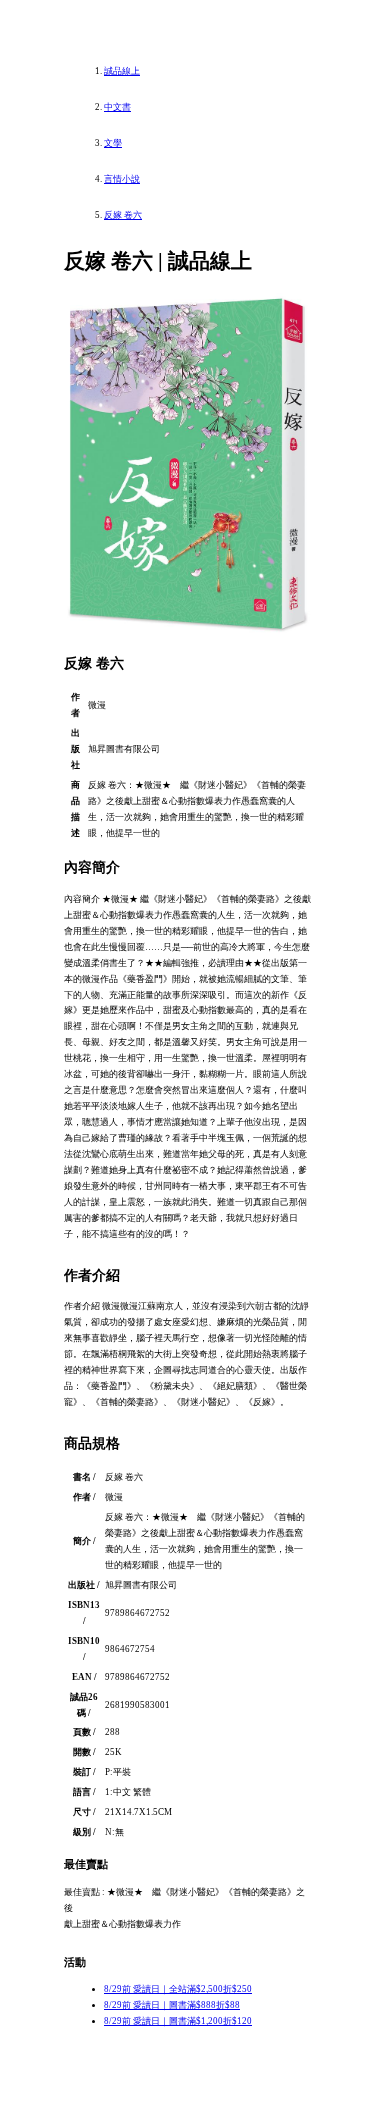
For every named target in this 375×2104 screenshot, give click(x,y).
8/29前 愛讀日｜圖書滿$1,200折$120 (178, 2021)
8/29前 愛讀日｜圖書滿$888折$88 (172, 2005)
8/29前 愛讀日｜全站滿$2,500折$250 (178, 1989)
